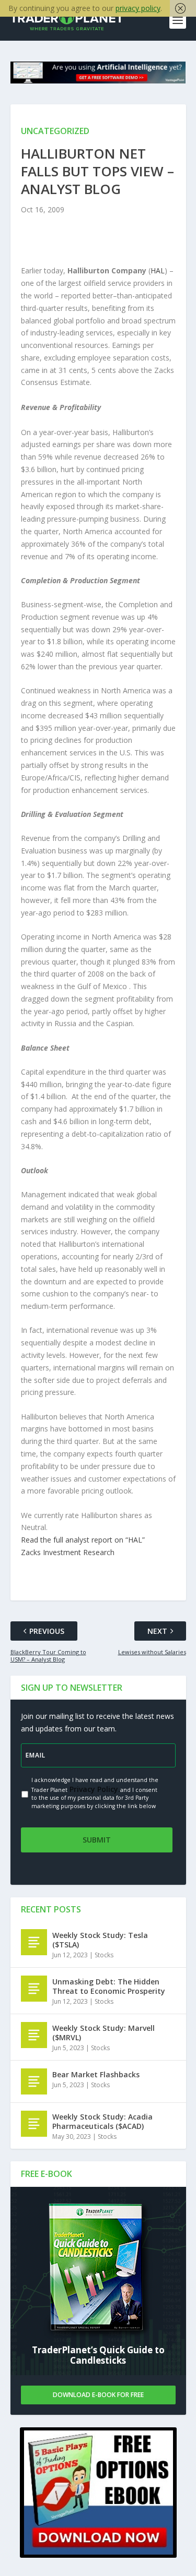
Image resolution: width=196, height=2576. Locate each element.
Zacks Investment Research (68, 1552)
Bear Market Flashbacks (96, 2074)
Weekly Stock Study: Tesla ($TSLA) (100, 1940)
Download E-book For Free (98, 2395)
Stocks (104, 1955)
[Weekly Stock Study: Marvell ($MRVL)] (34, 2035)
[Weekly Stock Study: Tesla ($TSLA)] (34, 1942)
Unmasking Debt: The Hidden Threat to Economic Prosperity (109, 1986)
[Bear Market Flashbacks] (34, 2081)
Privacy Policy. (94, 1789)
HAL (158, 270)
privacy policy (138, 8)
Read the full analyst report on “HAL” (83, 1540)
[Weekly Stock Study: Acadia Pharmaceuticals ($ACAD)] (34, 2124)
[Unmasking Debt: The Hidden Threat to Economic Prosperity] (34, 1989)
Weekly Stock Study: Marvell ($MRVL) (103, 2033)
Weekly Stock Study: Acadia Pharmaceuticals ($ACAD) (102, 2121)
